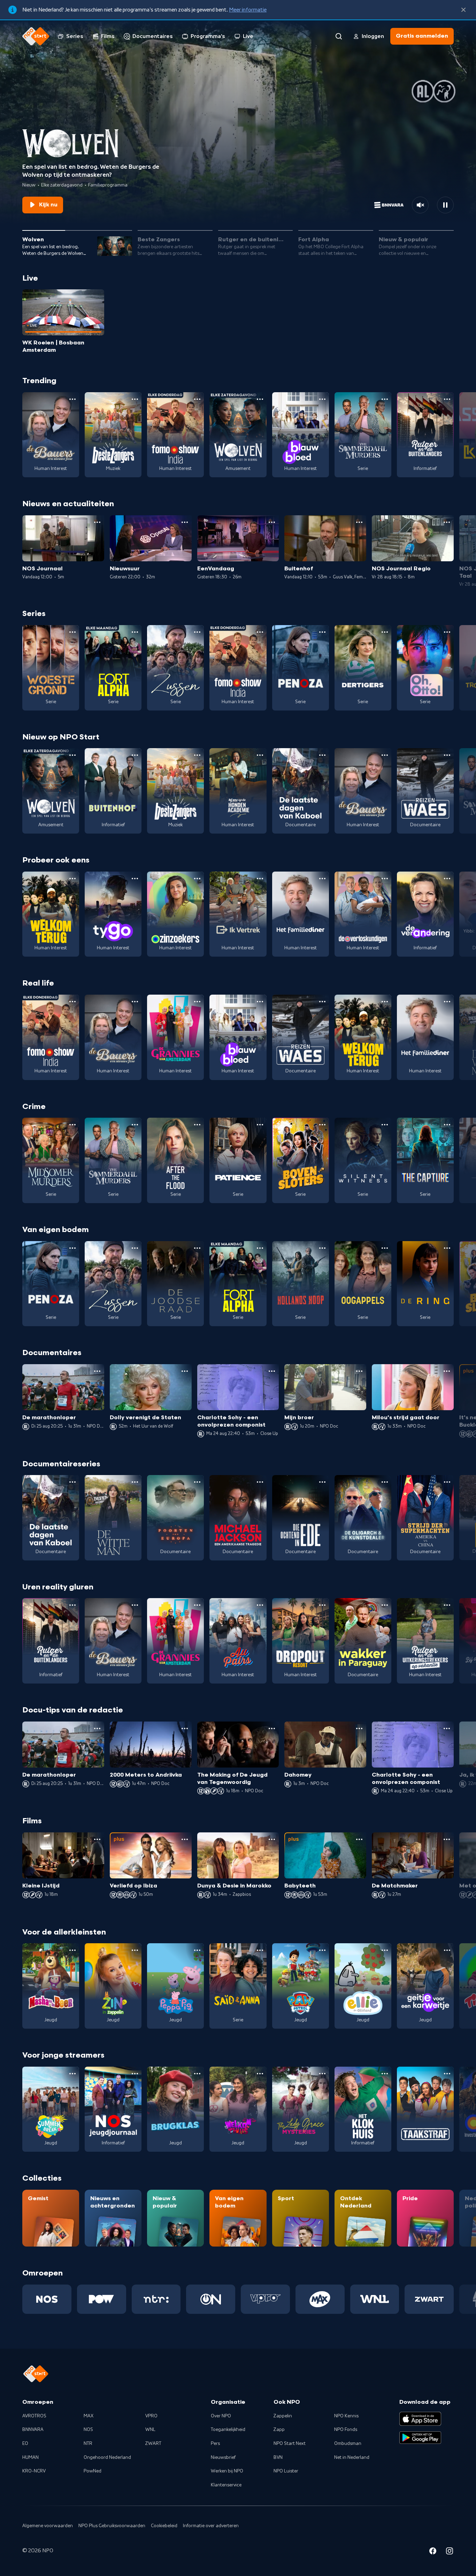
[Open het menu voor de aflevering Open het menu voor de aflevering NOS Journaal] (97, 522)
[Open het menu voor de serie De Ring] (447, 1248)
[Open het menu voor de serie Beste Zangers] (135, 399)
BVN (278, 2457)
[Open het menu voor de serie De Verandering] (447, 879)
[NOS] (47, 2299)
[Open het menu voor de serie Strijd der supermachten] (447, 1482)
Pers (215, 2444)
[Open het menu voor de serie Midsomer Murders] (72, 1125)
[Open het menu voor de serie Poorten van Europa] (197, 1482)
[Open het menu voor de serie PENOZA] (322, 632)
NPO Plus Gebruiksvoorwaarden (112, 2526)
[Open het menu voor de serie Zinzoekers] (197, 879)
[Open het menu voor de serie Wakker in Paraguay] (385, 1605)
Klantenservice (226, 2485)
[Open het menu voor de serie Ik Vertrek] (260, 879)
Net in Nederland (352, 2457)
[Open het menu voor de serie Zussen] (197, 632)
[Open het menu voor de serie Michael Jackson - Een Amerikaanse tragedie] (260, 1482)
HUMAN (30, 2457)
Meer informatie (248, 10)
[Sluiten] (463, 10)
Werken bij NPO (227, 2471)
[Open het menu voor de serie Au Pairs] (260, 1605)
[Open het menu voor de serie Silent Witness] (385, 1125)
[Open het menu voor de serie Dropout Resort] (322, 1605)
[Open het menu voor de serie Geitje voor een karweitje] (447, 1950)
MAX (89, 2416)
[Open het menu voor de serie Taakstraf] (447, 2074)
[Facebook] (433, 2552)
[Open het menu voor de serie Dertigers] (385, 632)
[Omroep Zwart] (429, 2299)
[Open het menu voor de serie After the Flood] (197, 1125)
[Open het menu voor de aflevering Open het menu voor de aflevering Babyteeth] (359, 1839)
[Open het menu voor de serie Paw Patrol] (322, 1950)
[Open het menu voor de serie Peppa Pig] (197, 1950)
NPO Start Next (290, 2444)
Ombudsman (348, 2444)
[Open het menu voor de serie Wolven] (260, 399)
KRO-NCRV (34, 2471)
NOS (88, 2430)
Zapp (279, 2430)
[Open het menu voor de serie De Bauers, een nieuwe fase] (72, 399)
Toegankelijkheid (228, 2430)
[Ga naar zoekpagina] (339, 36)
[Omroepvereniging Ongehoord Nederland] (211, 2299)
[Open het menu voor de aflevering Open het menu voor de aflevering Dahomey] (359, 1728)
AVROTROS (34, 2416)
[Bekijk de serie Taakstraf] (425, 2109)
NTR (88, 2444)
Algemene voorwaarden (48, 2526)
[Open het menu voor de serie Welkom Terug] (72, 879)
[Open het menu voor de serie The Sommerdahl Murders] (385, 399)
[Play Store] (420, 2438)
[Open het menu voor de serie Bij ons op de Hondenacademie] (260, 755)
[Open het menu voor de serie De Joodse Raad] (197, 1248)
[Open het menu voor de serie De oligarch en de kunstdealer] (385, 1482)
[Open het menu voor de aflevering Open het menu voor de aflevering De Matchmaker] (447, 1839)
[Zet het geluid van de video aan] (420, 205)
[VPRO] (265, 2299)
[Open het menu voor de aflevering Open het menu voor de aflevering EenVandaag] (272, 522)
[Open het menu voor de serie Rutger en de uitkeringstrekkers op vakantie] (447, 1605)
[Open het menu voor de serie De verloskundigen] (385, 879)
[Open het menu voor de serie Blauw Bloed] (322, 399)
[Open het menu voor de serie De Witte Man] (135, 1482)
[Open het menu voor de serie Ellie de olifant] (385, 1950)
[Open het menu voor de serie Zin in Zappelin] (135, 1950)
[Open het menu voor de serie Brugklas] (197, 2074)
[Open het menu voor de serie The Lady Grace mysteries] (322, 2074)
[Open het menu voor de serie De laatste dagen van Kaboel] (322, 755)
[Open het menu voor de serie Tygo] (135, 879)
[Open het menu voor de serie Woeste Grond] (72, 632)
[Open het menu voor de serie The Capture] (447, 1125)
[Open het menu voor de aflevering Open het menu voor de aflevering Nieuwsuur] (185, 522)
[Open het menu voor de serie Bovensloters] (322, 1125)
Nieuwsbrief (223, 2457)
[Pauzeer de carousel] (445, 205)
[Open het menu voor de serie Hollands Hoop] (322, 1248)
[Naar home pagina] (36, 36)
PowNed (93, 2471)
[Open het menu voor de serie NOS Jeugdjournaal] (135, 2074)
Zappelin (283, 2416)
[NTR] (156, 2299)
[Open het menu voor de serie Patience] (260, 1125)
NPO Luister (286, 2471)
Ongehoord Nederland (107, 2457)
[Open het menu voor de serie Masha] (72, 1950)
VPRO (151, 2416)
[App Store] (420, 2419)
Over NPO (221, 2416)
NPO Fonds (346, 2430)
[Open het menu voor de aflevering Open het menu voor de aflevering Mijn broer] (359, 1371)
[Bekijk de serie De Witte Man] (113, 1518)
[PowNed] (102, 2299)
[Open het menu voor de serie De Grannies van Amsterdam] (197, 1002)
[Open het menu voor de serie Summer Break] (72, 2074)
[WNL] (375, 2299)
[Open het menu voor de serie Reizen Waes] (447, 755)
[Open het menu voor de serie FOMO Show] (197, 399)
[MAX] (320, 2299)
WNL (150, 2430)
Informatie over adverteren (211, 2526)
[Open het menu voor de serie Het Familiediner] (322, 879)
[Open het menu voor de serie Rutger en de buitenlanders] (447, 399)
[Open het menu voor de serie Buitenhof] (135, 755)
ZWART (153, 2444)
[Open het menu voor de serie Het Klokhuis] (385, 2074)
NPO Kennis (346, 2416)
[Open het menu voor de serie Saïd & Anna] (260, 1950)
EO (25, 2444)
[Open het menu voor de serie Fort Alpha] (135, 632)
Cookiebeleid (164, 2526)
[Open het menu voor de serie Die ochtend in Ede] (322, 1482)
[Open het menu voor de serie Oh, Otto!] (447, 632)
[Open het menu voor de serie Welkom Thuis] (260, 2074)
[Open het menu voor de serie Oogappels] (385, 1248)
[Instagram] (450, 2552)
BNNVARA (33, 2430)
